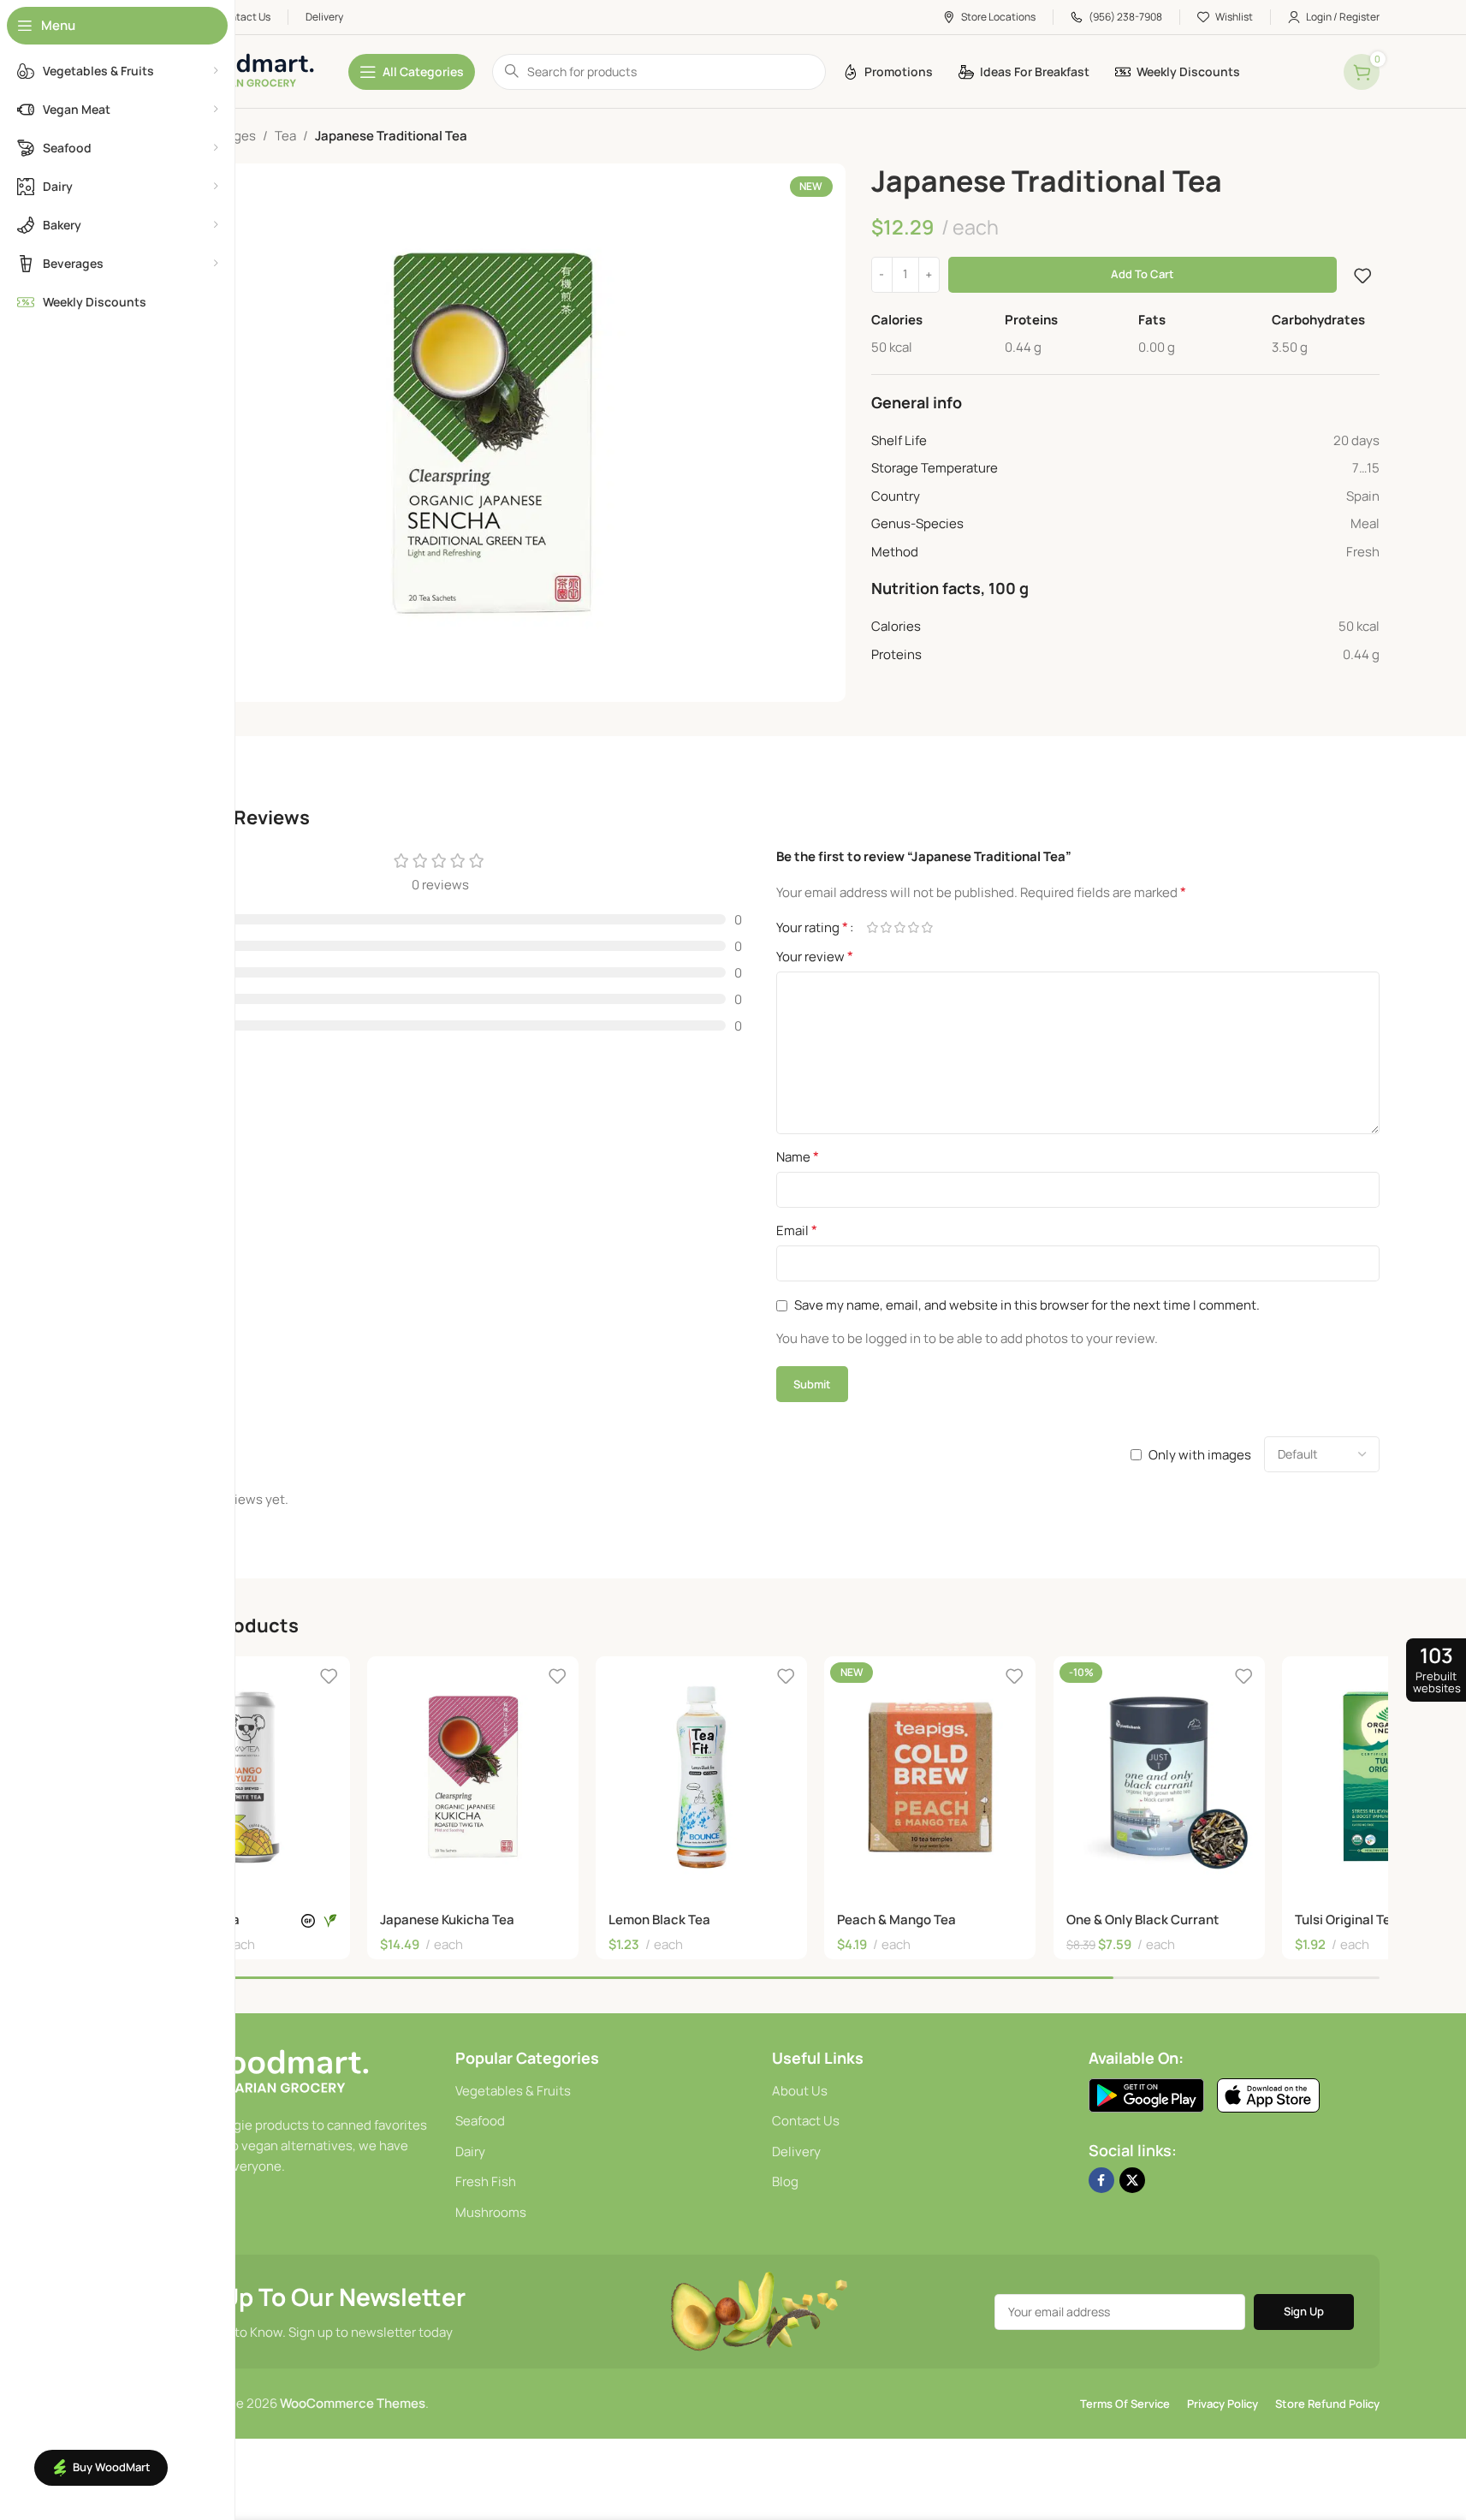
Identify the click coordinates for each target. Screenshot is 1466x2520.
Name (798, 1156)
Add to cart (1143, 274)
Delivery (796, 2152)
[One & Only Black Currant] (1159, 1777)
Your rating (812, 927)
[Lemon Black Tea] (701, 1777)
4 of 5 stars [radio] (914, 927)
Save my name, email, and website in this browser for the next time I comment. (1027, 1305)
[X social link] (1132, 2180)
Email (797, 1230)
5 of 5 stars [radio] (928, 927)
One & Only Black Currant (1143, 1920)
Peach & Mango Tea (896, 1920)
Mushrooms (491, 2212)
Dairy (470, 2152)
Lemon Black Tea (659, 1920)
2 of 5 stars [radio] (887, 927)
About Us (800, 2091)
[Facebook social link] (1101, 2180)
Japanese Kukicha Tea (447, 1920)
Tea (285, 136)
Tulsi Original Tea (1347, 1920)
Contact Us (806, 2121)
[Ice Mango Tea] (244, 1777)
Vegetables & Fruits (513, 2091)
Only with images (1200, 1455)
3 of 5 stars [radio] (900, 927)
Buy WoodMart (112, 2467)
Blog (785, 2181)
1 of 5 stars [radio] (873, 927)
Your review (815, 956)
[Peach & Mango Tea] (930, 1777)
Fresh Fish (486, 2181)
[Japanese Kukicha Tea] (473, 1777)
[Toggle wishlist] (1362, 276)
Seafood (480, 2121)
